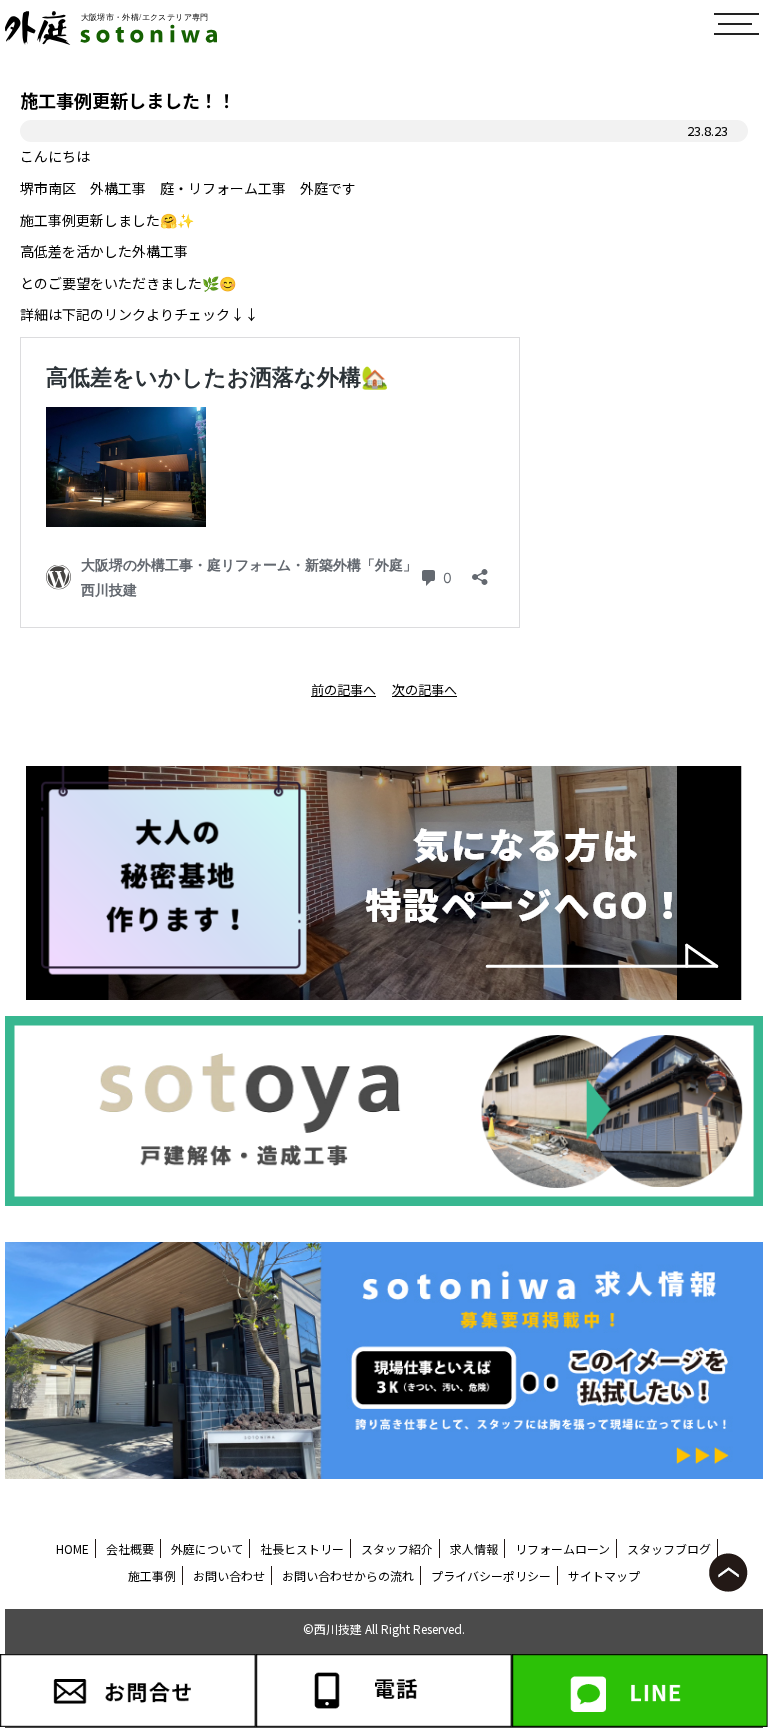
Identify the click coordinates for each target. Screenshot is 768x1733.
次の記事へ (424, 689)
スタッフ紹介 (397, 1548)
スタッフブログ (669, 1548)
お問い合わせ (229, 1575)
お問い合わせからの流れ (348, 1575)
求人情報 (474, 1548)
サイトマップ (604, 1575)
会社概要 (130, 1548)
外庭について (207, 1548)
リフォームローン (562, 1548)
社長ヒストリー (302, 1548)
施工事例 (152, 1575)
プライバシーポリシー (491, 1575)
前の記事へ (343, 689)
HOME (72, 1548)
